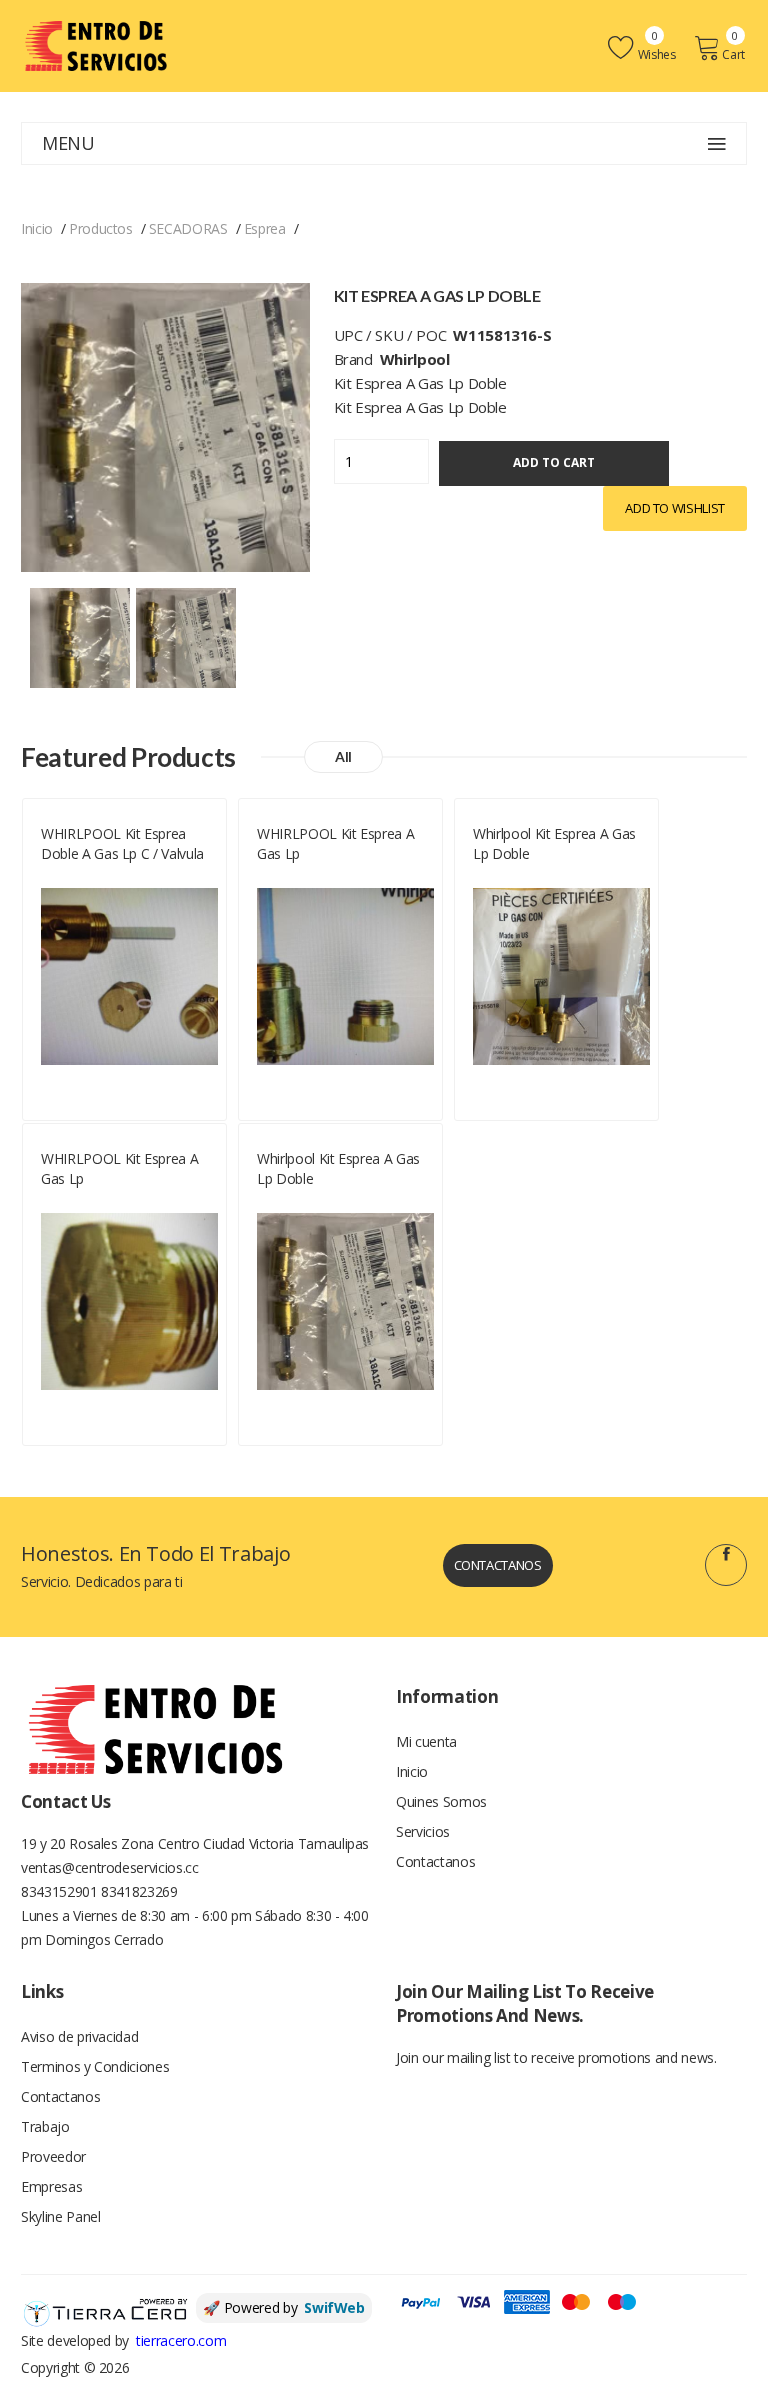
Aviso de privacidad (79, 2036)
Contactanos (498, 1565)
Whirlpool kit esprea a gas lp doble (554, 843)
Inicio (37, 228)
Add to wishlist (675, 508)
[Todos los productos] (80, 635)
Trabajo (45, 2126)
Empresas (51, 2186)
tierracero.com (181, 2340)
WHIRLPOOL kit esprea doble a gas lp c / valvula (122, 843)
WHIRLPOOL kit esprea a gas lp (335, 843)
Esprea (265, 228)
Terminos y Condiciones (95, 2066)
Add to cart (554, 462)
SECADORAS (188, 228)
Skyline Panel (60, 2216)
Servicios (423, 1831)
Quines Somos (441, 1801)
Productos (101, 228)
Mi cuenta (426, 1741)
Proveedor (53, 2156)
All (343, 756)
